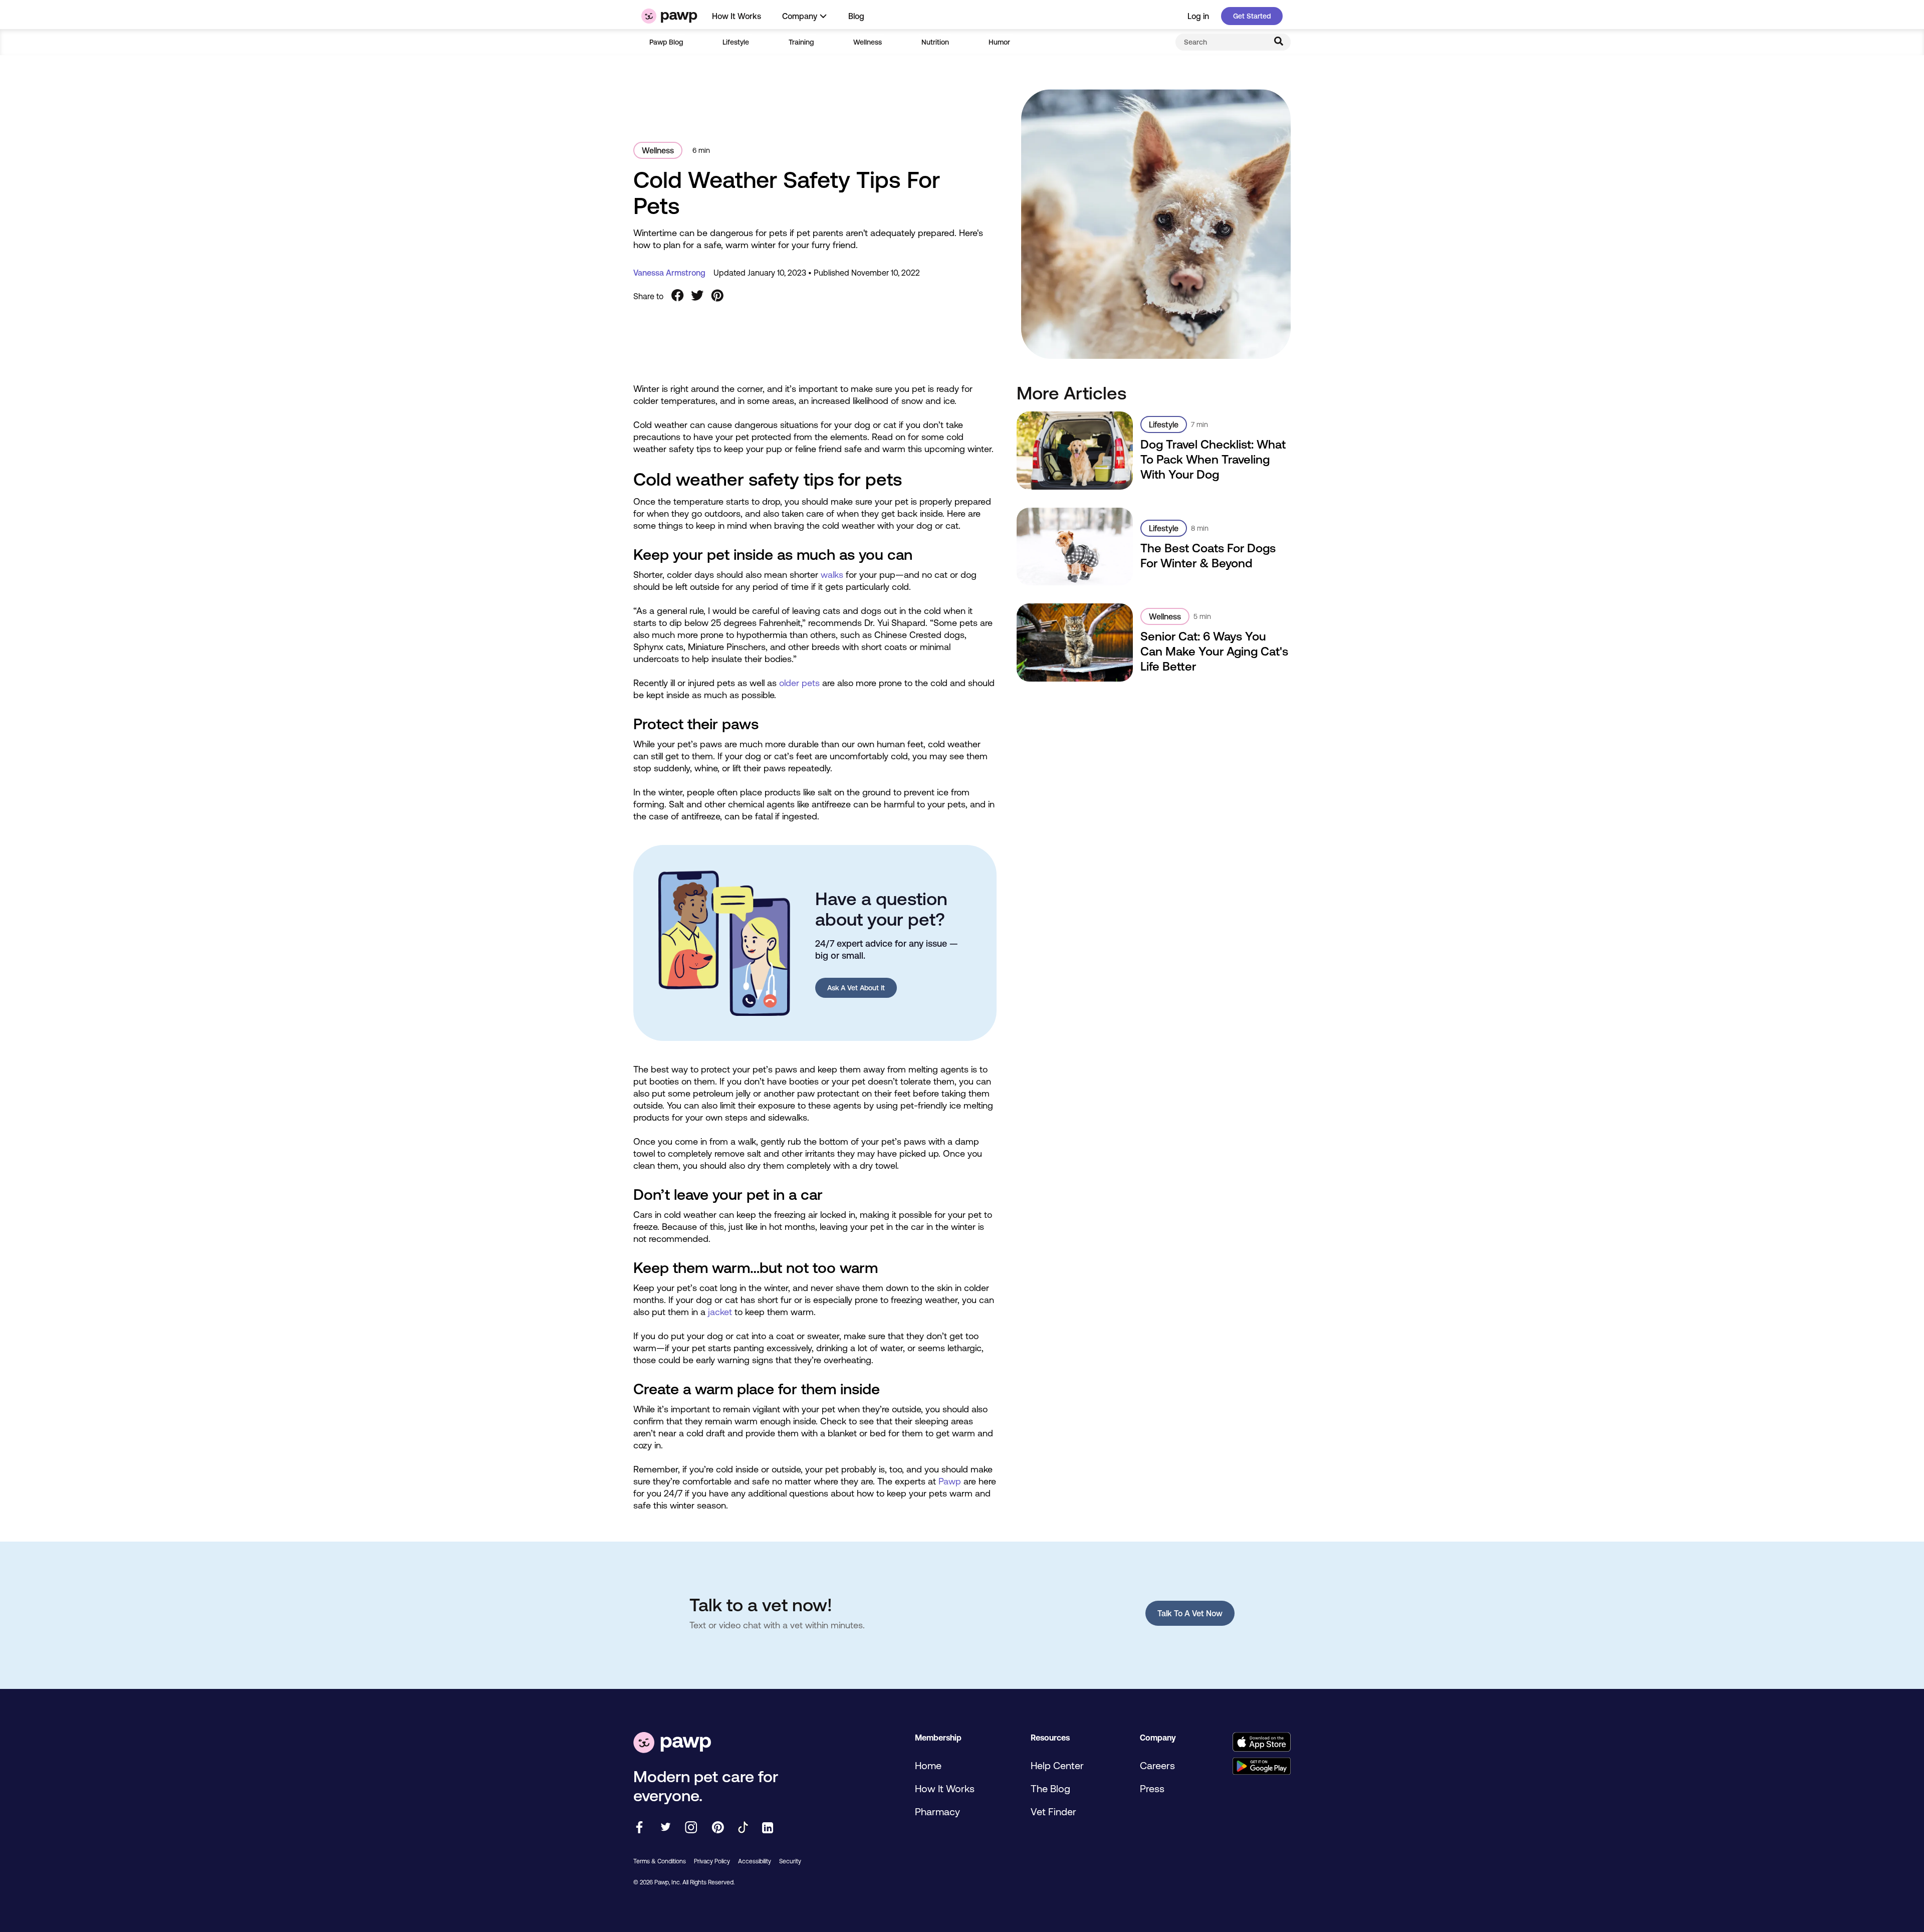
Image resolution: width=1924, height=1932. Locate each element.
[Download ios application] (1261, 1743)
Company (800, 16)
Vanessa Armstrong (669, 273)
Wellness (868, 42)
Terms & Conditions (660, 1861)
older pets (799, 683)
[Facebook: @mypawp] (639, 1828)
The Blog (1050, 1788)
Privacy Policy (712, 1861)
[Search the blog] (1279, 42)
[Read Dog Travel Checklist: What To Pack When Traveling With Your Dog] (1075, 450)
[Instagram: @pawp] (691, 1828)
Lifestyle (736, 42)
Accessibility (755, 1861)
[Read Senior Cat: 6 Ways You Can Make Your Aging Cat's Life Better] (1075, 642)
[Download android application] (1261, 1767)
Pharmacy (937, 1811)
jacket (720, 1312)
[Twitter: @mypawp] (665, 1828)
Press (1152, 1788)
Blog (856, 16)
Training (801, 42)
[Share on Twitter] (697, 296)
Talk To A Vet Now (1190, 1613)
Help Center (1057, 1765)
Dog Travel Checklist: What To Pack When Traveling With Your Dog (1213, 459)
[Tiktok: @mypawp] (743, 1828)
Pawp (950, 1481)
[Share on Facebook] (677, 296)
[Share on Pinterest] (717, 296)
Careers (1157, 1765)
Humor (999, 42)
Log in (1198, 16)
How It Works (737, 16)
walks (832, 575)
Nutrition (935, 42)
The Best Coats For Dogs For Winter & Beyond (1208, 556)
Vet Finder (1053, 1811)
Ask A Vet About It (856, 988)
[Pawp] (669, 16)
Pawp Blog (666, 42)
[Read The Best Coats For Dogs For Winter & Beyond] (1075, 547)
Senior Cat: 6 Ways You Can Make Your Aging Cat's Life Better (1214, 651)
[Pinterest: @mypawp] (718, 1828)
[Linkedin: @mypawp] (768, 1829)
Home (928, 1765)
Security (790, 1861)
